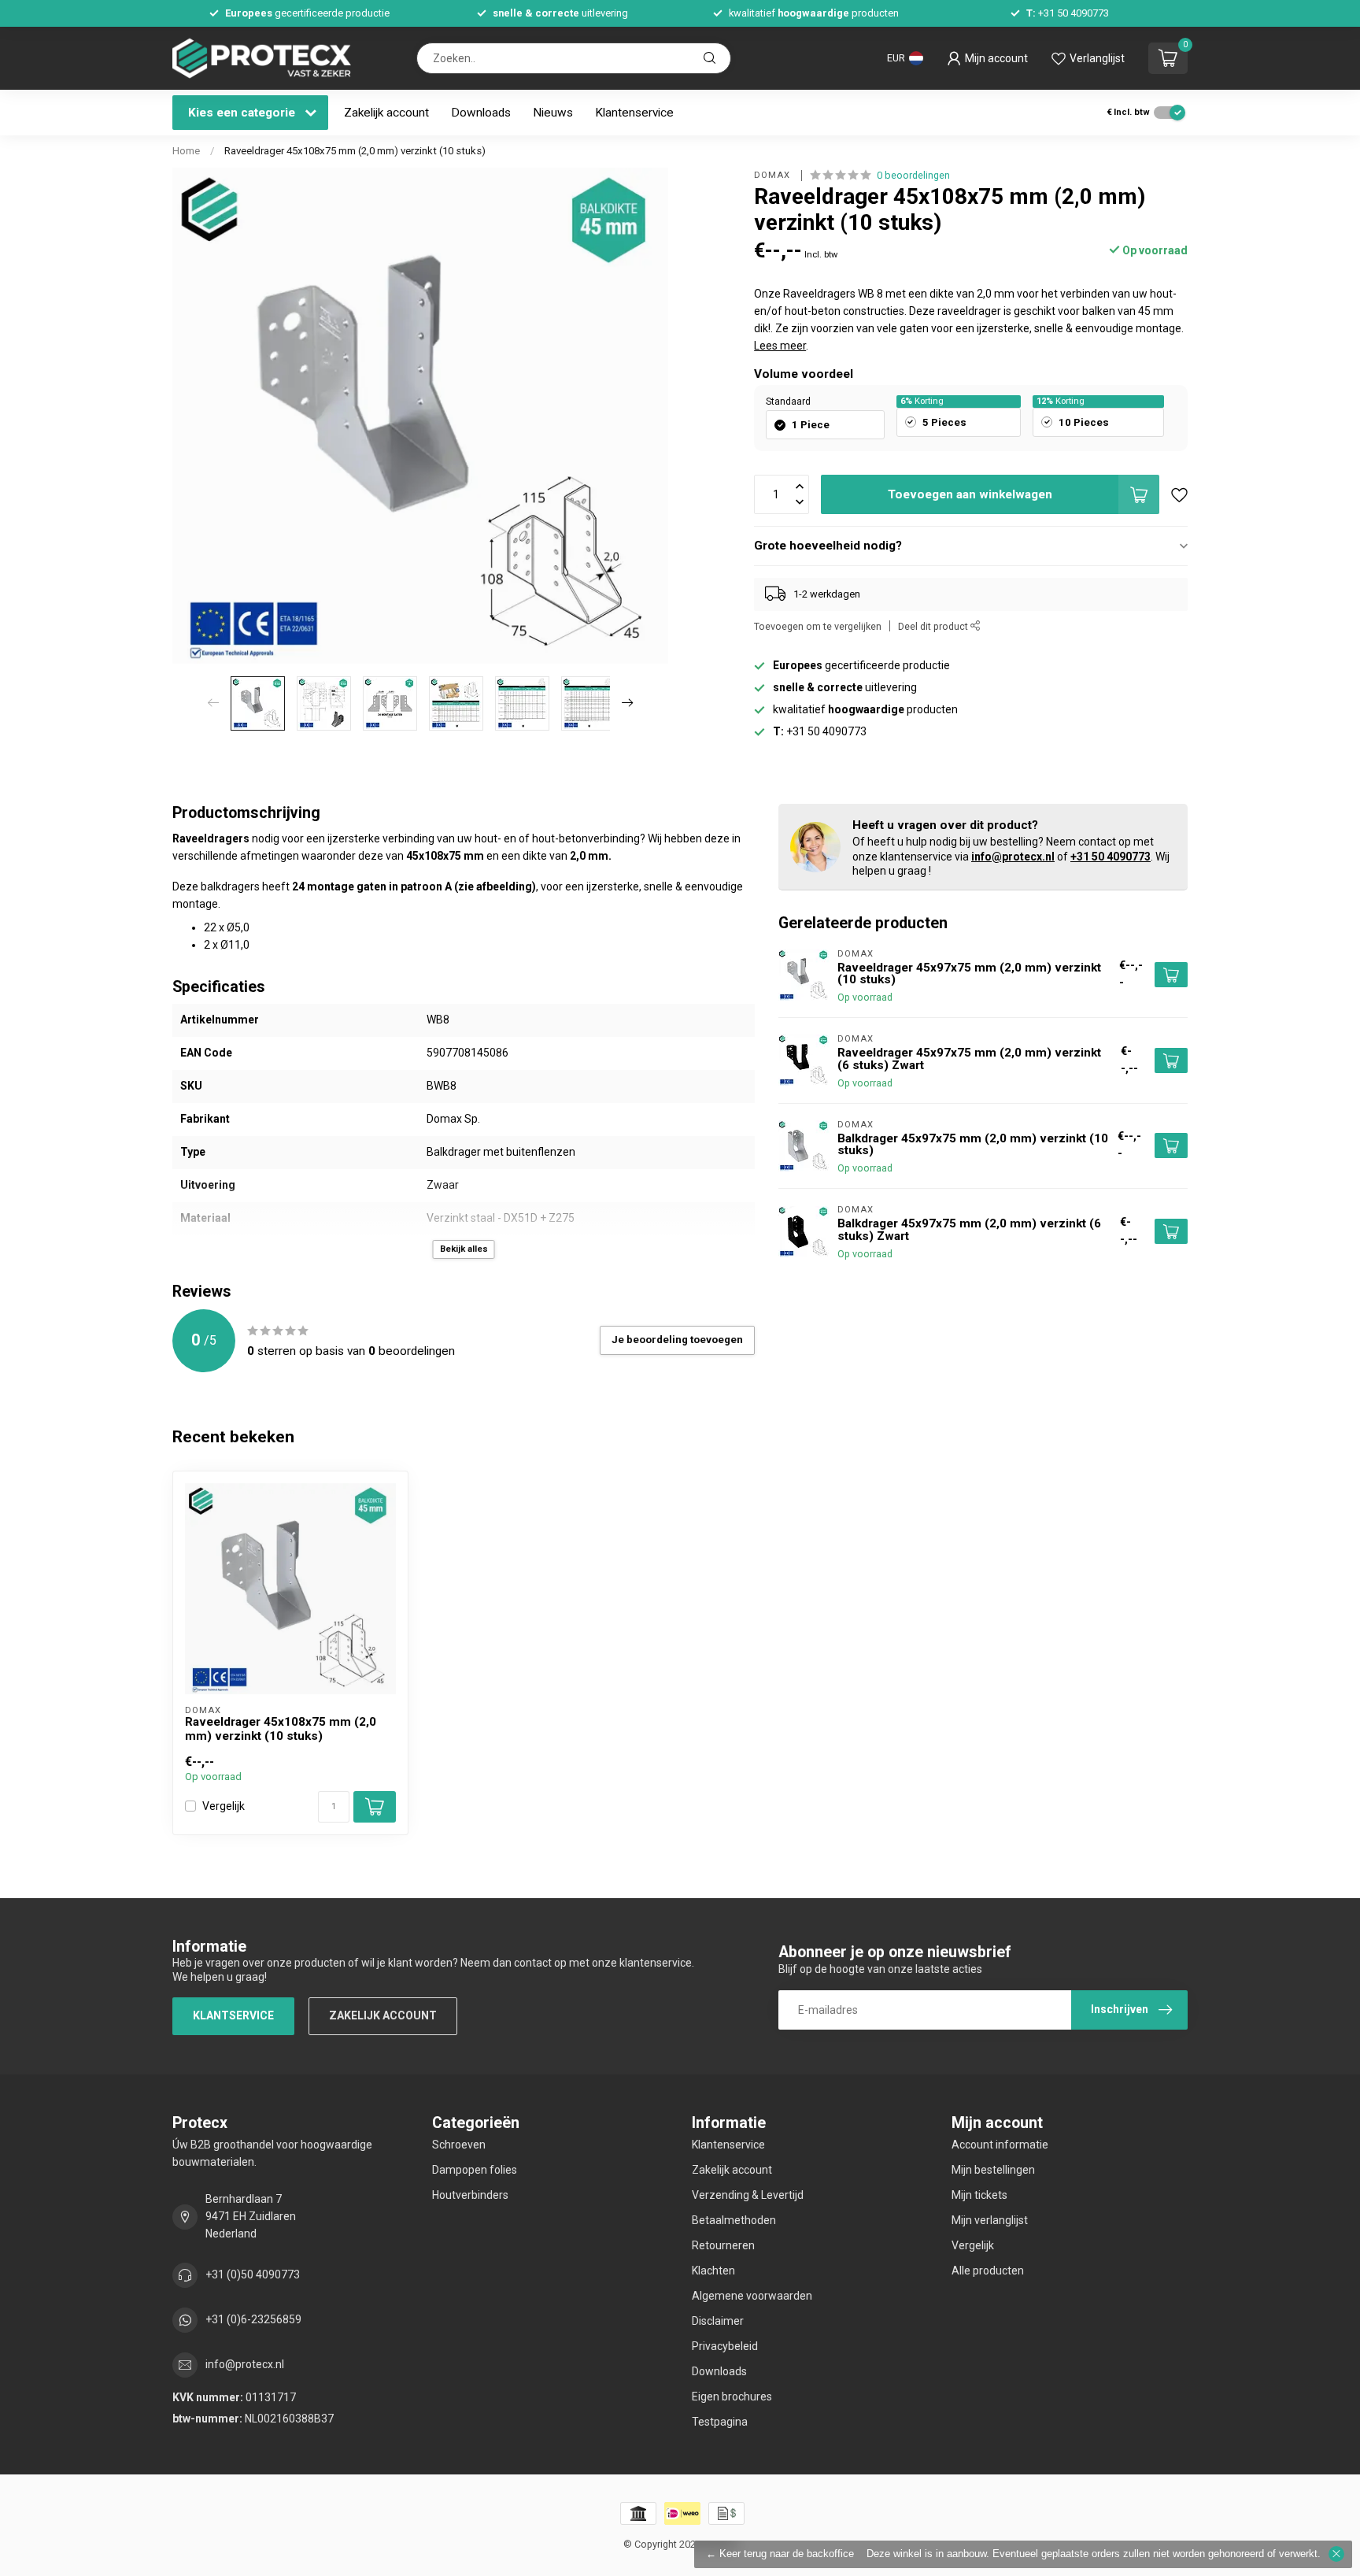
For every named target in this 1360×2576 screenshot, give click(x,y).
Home (186, 151)
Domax (774, 175)
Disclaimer (718, 2321)
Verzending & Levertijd (748, 2195)
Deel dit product (934, 626)
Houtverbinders (470, 2195)
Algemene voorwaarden (752, 2296)
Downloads (481, 113)
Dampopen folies (475, 2170)
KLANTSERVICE (233, 2015)
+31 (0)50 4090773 (253, 2274)
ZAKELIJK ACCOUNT (383, 2015)
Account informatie (1000, 2145)
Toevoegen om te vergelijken (818, 626)
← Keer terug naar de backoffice (780, 2554)
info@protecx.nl (1013, 857)
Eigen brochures (732, 2396)
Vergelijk (224, 1806)
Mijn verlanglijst (990, 2220)
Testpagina (720, 2422)
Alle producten (988, 2271)
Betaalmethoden (734, 2220)
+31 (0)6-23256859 (253, 2319)
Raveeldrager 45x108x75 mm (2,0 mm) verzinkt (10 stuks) (355, 151)
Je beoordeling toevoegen (677, 1340)
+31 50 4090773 (1111, 857)
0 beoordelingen (913, 175)
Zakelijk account (386, 113)
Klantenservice (634, 113)
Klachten (713, 2271)
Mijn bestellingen (993, 2170)
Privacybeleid (725, 2346)
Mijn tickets (979, 2195)
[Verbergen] (1336, 2554)
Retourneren (723, 2245)
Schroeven (459, 2145)
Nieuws (553, 113)
